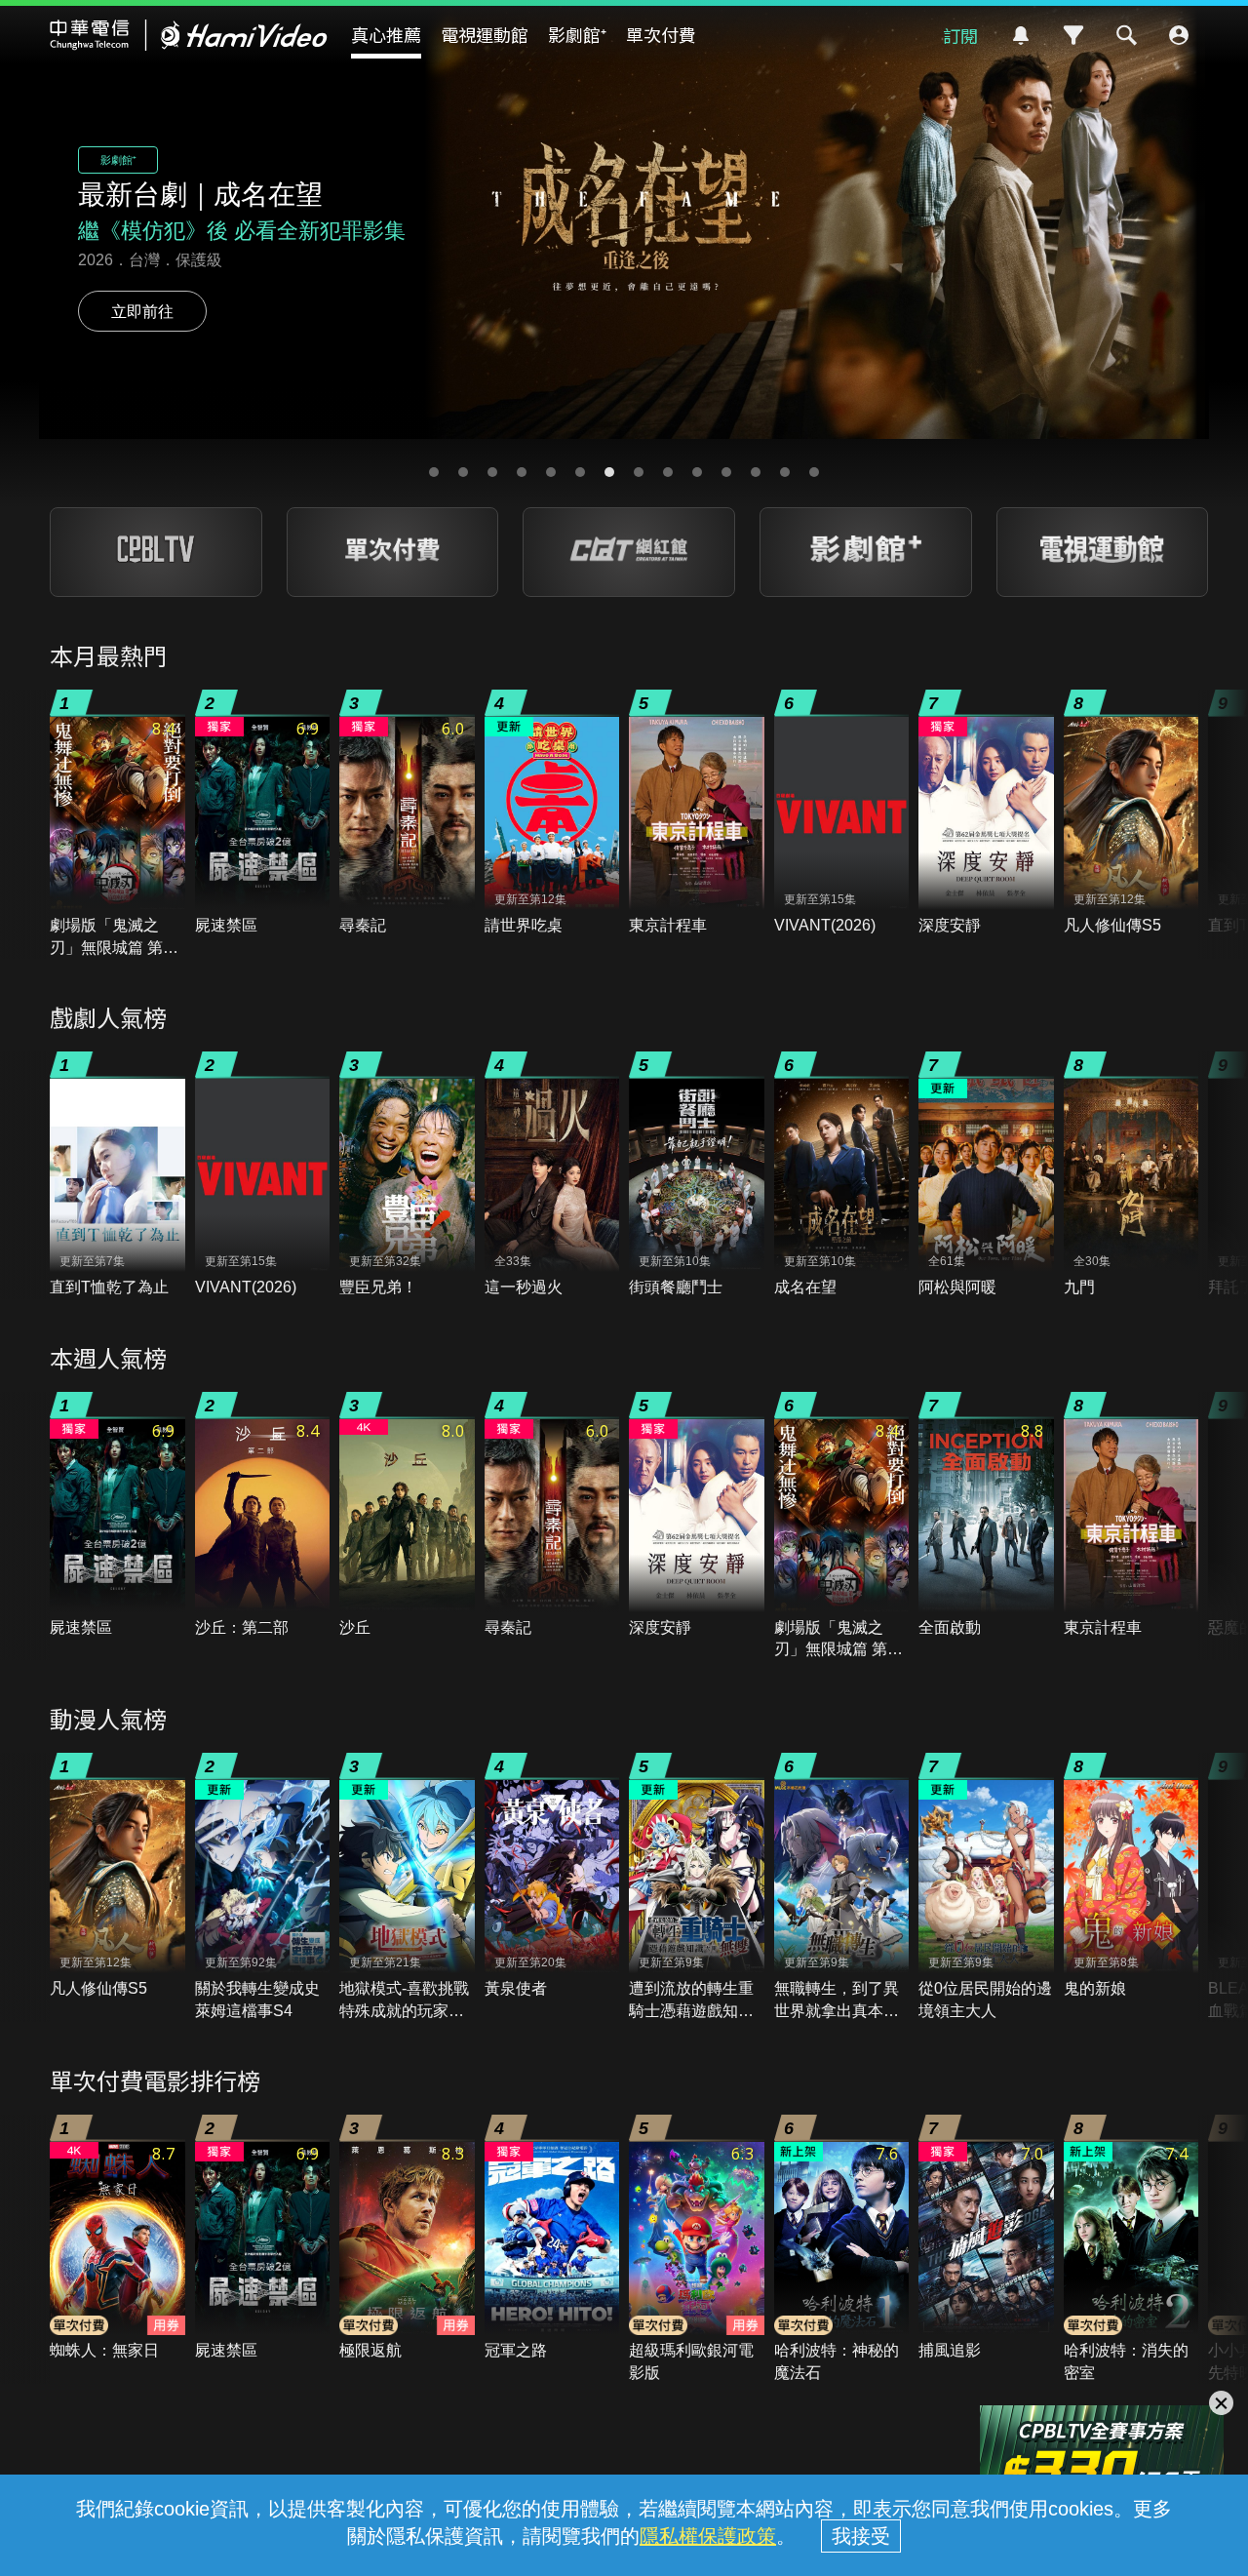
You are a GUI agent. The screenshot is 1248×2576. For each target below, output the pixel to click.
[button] (434, 472)
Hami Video (189, 35)
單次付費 (661, 34)
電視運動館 (485, 34)
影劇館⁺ (577, 34)
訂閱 (960, 35)
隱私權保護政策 (708, 2536)
